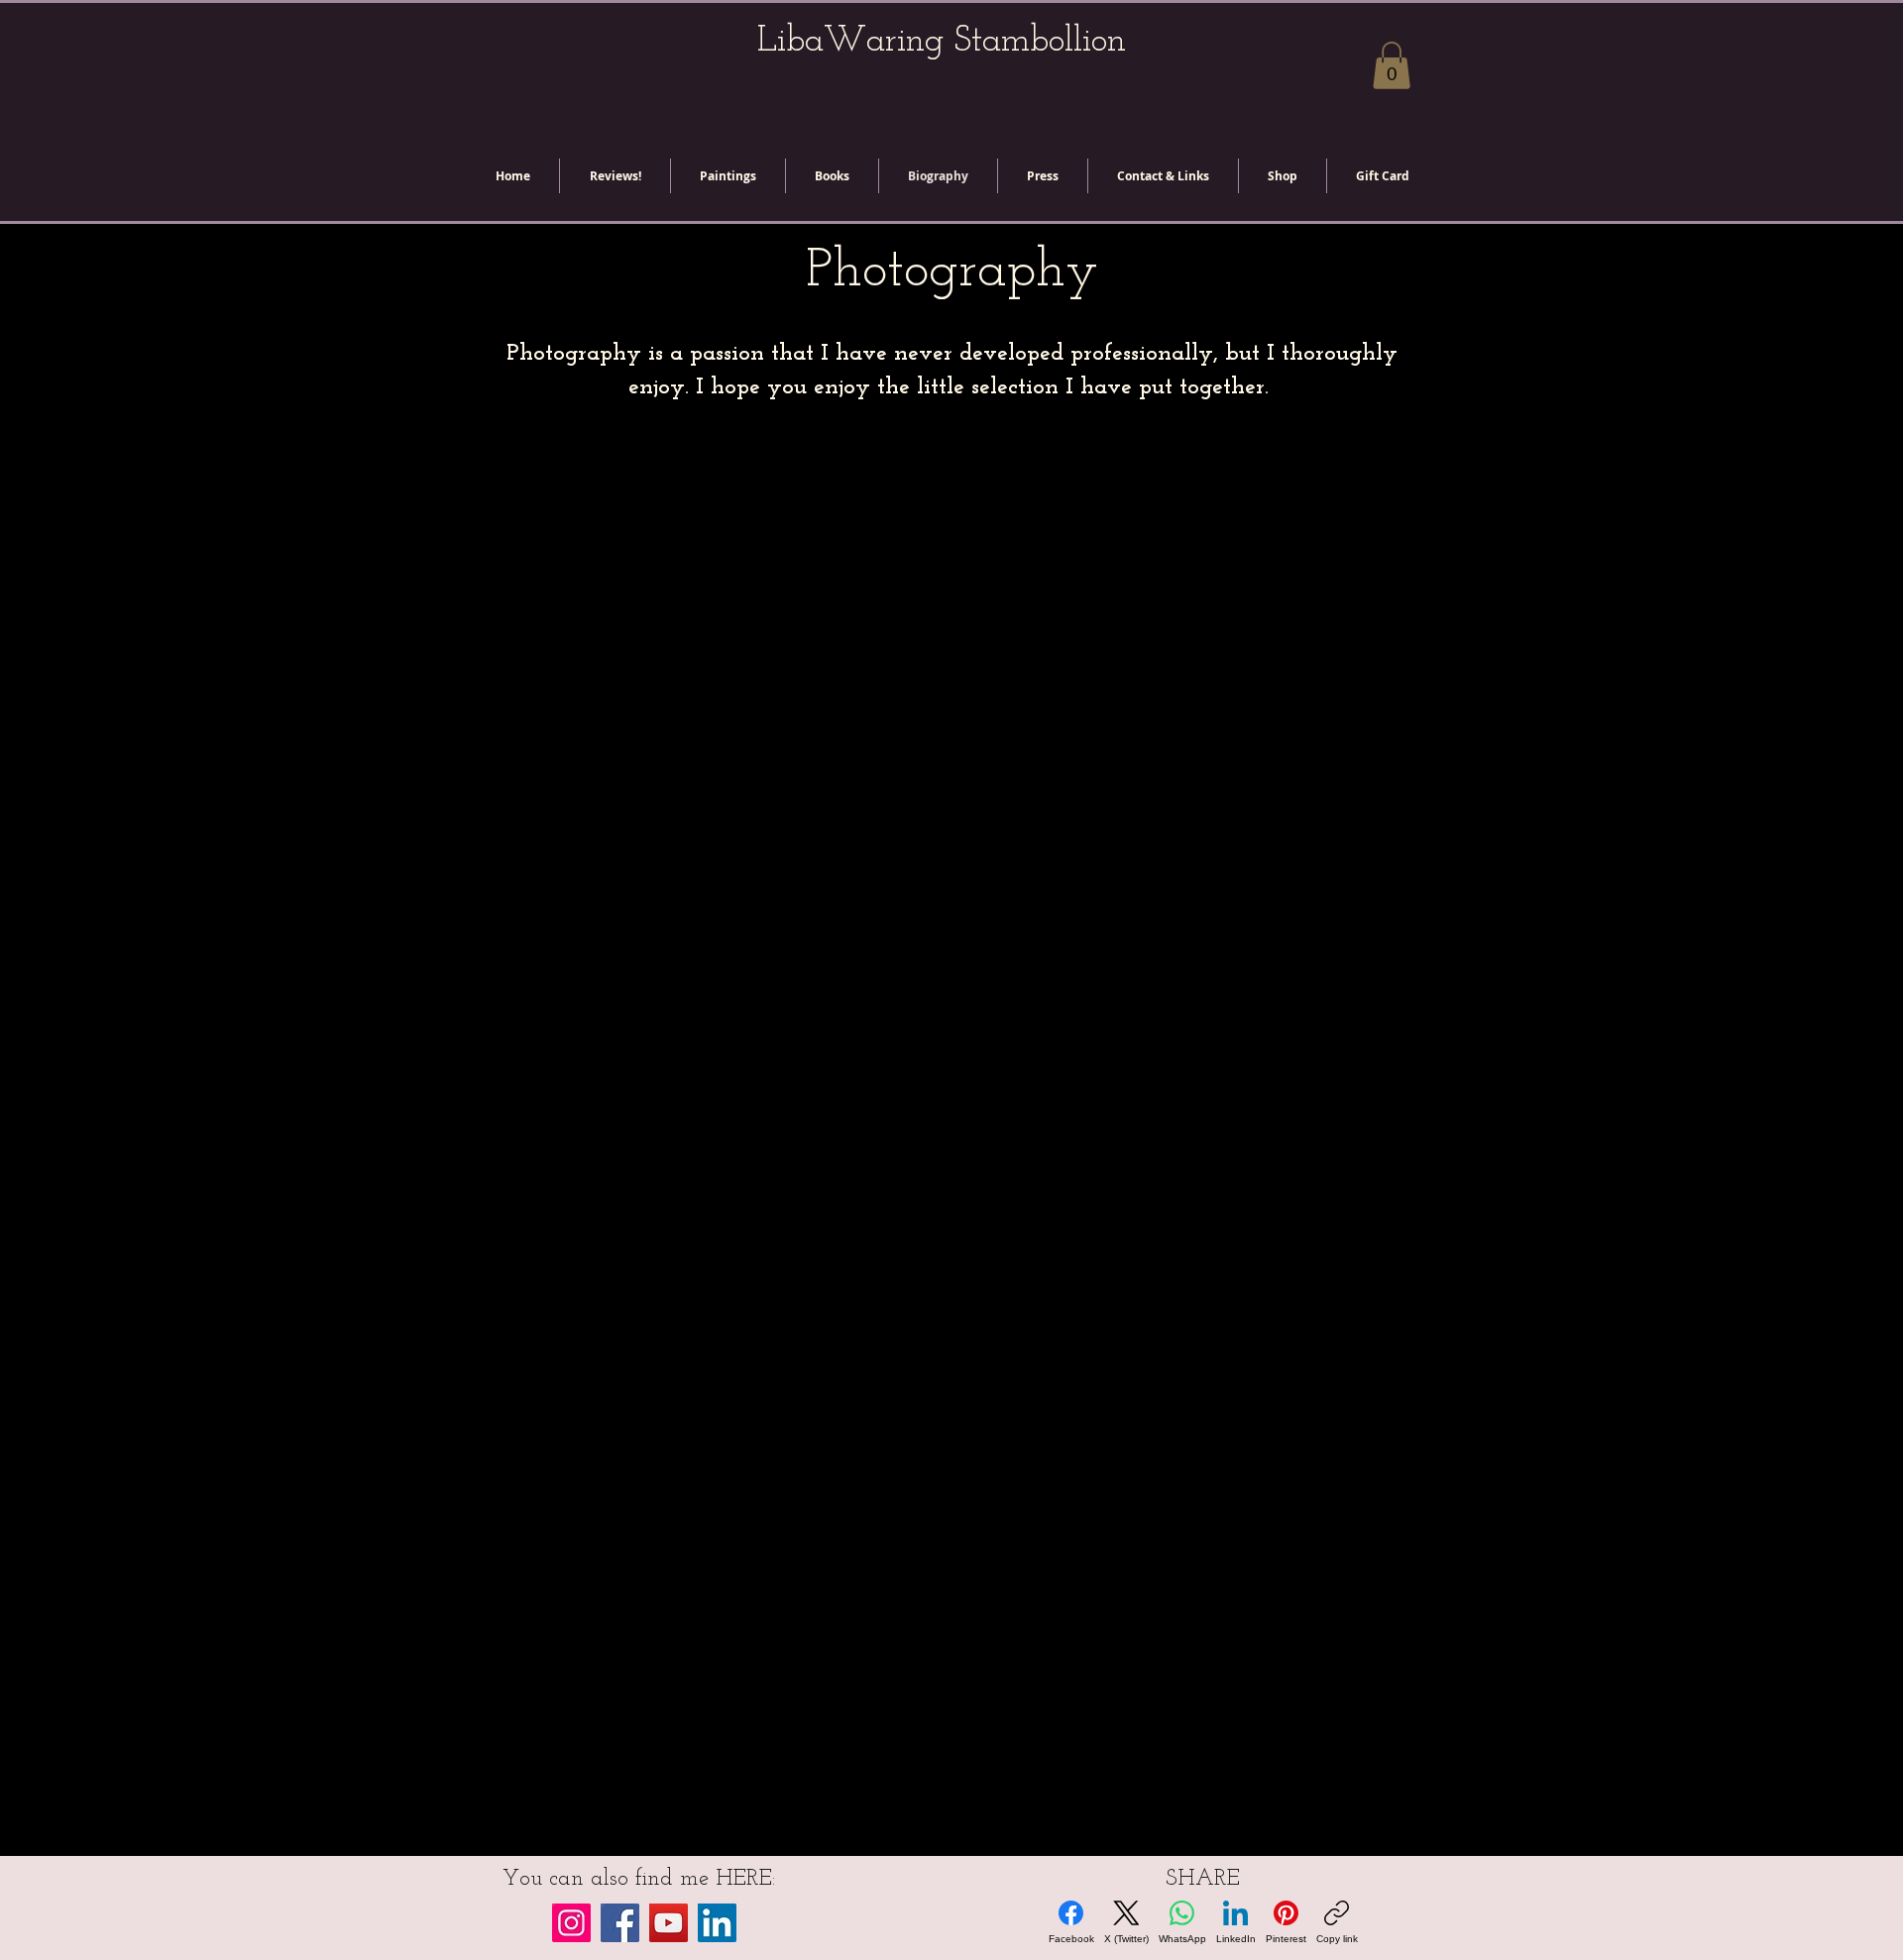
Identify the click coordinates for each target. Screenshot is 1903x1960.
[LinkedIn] (717, 1923)
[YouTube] (669, 1923)
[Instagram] (571, 1923)
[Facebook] (620, 1923)
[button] (1392, 65)
